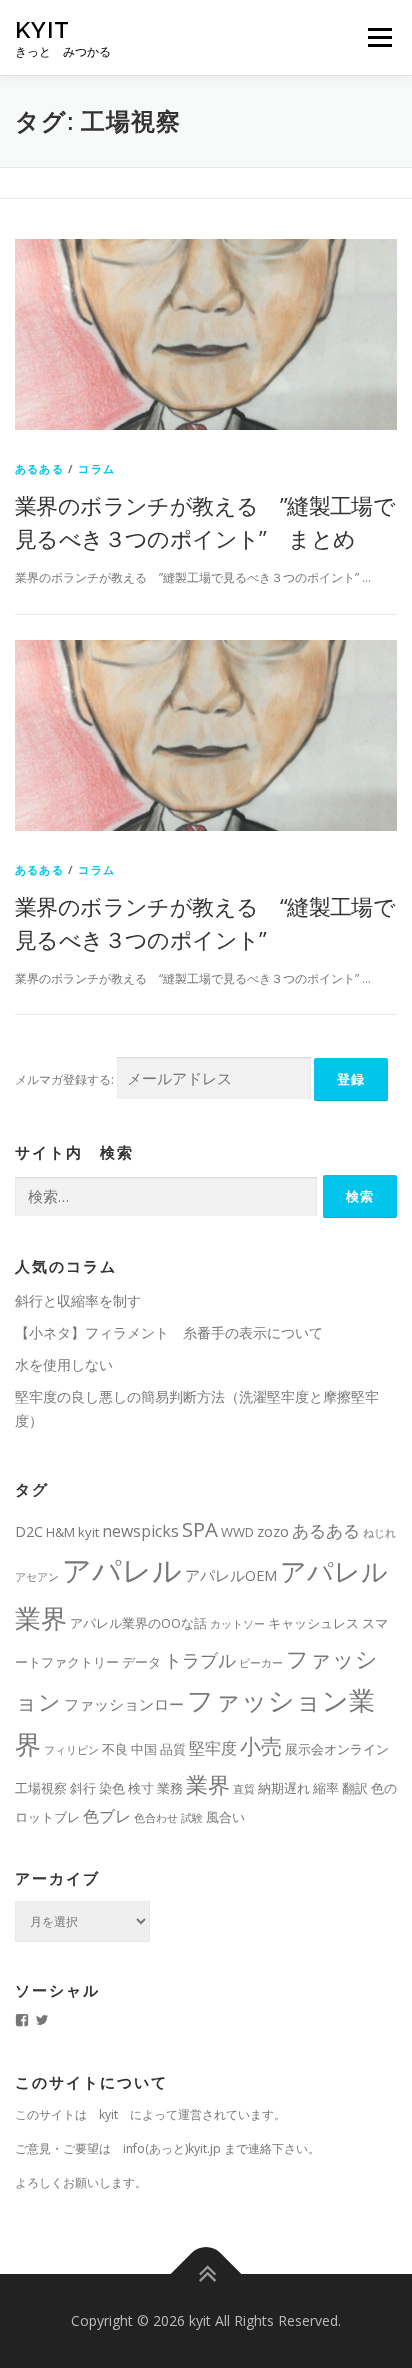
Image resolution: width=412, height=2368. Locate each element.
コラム (96, 468)
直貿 (244, 1789)
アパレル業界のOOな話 (138, 1623)
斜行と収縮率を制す (78, 1300)
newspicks (140, 1531)
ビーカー (261, 1663)
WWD (237, 1532)
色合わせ (156, 1818)
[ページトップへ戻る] (206, 2274)
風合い (225, 1817)
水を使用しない (64, 1364)
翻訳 (355, 1788)
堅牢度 (213, 1748)
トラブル (200, 1660)
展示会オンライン (337, 1749)
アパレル (122, 1570)
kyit (42, 29)
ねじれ (379, 1533)
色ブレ (107, 1816)
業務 (170, 1788)
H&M (60, 1532)
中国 (144, 1749)
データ (141, 1662)
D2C (29, 1531)
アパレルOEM (231, 1575)
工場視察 (41, 1788)
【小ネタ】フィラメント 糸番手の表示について (169, 1332)
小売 (261, 1746)
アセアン (37, 1577)
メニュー (379, 37)
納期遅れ (284, 1788)
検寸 (141, 1788)
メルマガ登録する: (64, 1079)
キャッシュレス (313, 1623)
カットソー (237, 1624)
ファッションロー (124, 1704)
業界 (208, 1784)
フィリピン (71, 1750)
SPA (200, 1529)
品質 (173, 1749)
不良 (115, 1749)
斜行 (83, 1788)
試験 (192, 1818)
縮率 (326, 1788)
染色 (112, 1788)
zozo (273, 1531)
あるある (39, 468)
